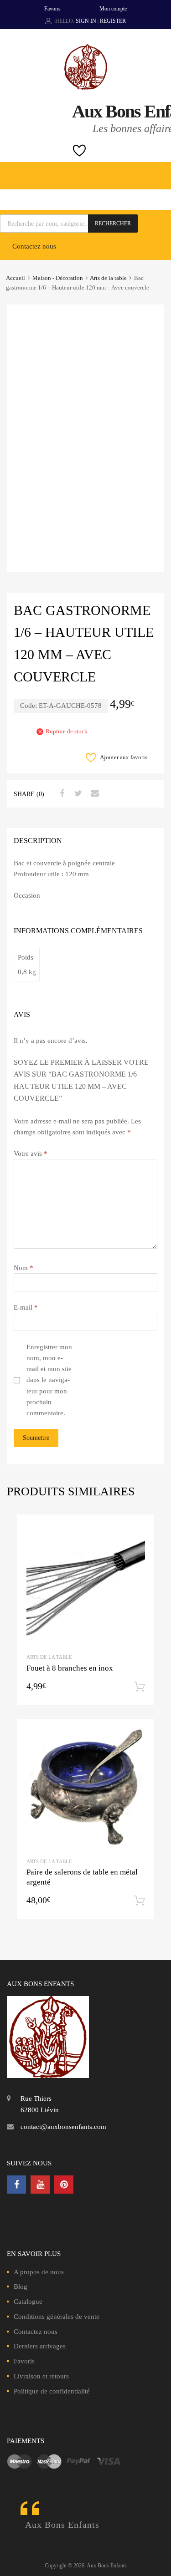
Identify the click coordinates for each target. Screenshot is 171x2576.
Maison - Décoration (58, 278)
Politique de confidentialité (52, 2391)
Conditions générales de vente (57, 2317)
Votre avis (31, 1153)
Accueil (16, 278)
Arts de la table (108, 278)
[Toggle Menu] (159, 171)
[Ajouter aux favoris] (139, 1530)
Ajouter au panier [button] (140, 1687)
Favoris (52, 9)
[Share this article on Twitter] (77, 793)
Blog (21, 2286)
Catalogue (28, 2302)
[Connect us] (16, 2185)
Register (113, 21)
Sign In (86, 21)
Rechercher (113, 224)
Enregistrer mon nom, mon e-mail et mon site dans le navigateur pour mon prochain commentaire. (49, 1380)
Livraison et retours (41, 2376)
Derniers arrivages (40, 2346)
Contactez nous (34, 246)
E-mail (26, 1307)
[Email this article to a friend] (93, 793)
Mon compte (113, 9)
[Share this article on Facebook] (61, 793)
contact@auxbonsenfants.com (63, 2127)
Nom (23, 1268)
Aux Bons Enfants (62, 2525)
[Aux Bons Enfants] (86, 87)
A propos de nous (39, 2272)
